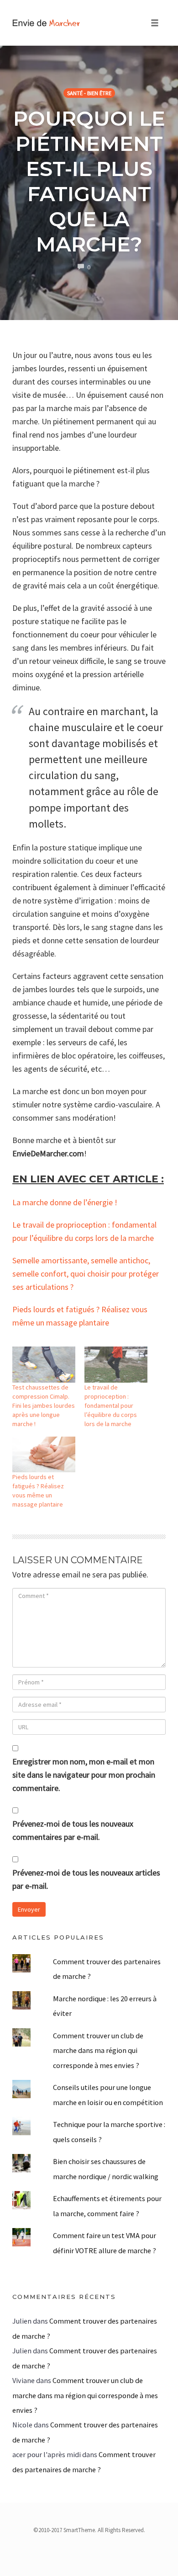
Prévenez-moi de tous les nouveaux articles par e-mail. (86, 1879)
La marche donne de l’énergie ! (65, 1202)
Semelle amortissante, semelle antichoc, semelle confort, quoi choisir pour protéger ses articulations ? (86, 1274)
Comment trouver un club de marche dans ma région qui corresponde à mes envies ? (98, 2050)
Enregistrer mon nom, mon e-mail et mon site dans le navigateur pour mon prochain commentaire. (84, 1775)
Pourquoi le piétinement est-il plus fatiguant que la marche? (89, 181)
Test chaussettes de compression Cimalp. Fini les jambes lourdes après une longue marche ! (44, 1406)
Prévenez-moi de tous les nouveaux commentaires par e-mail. (73, 1830)
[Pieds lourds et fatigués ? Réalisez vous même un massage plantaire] (44, 1455)
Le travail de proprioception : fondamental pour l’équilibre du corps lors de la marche (111, 1406)
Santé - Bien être (89, 93)
